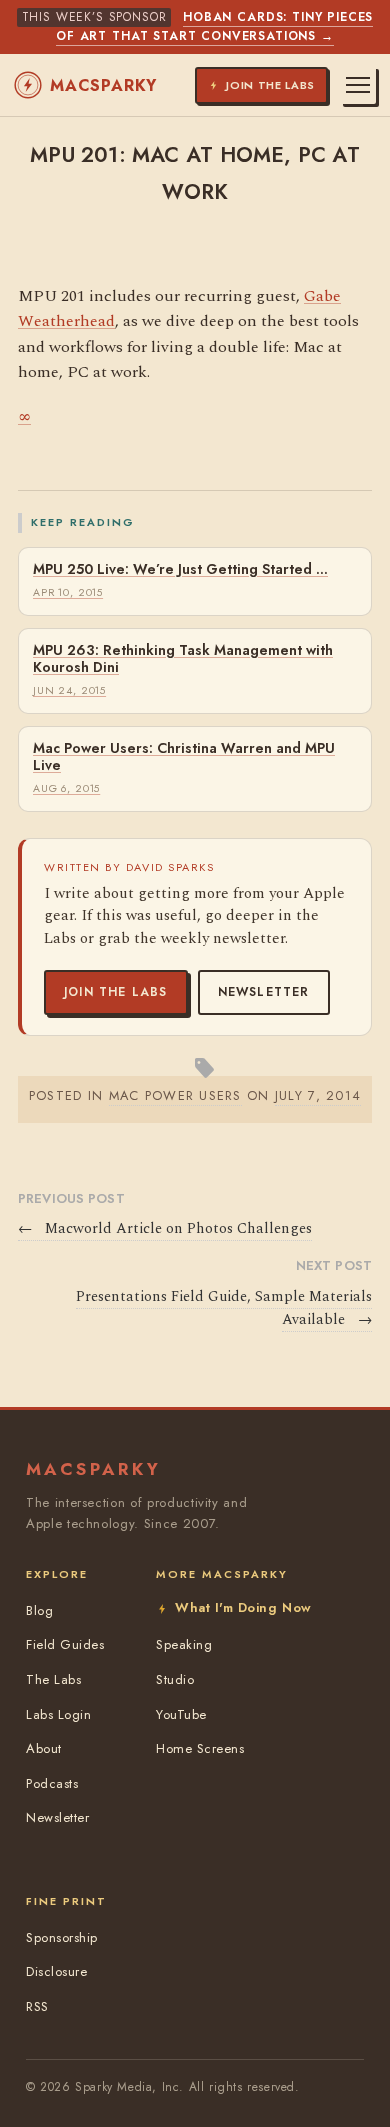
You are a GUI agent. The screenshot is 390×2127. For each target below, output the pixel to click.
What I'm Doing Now (243, 1607)
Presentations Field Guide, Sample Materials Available (224, 1308)
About (44, 1748)
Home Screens (200, 1748)
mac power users (175, 1095)
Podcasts (52, 1783)
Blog (39, 1610)
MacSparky (103, 85)
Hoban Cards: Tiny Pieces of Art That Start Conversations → (214, 26)
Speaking (184, 1644)
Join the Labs (116, 992)
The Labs (53, 1679)
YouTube (181, 1714)
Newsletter (264, 992)
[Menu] (358, 85)
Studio (175, 1679)
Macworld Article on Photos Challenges (165, 1229)
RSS (37, 2006)
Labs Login (58, 1714)
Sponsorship (62, 1937)
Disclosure (56, 1971)
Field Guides (65, 1644)
